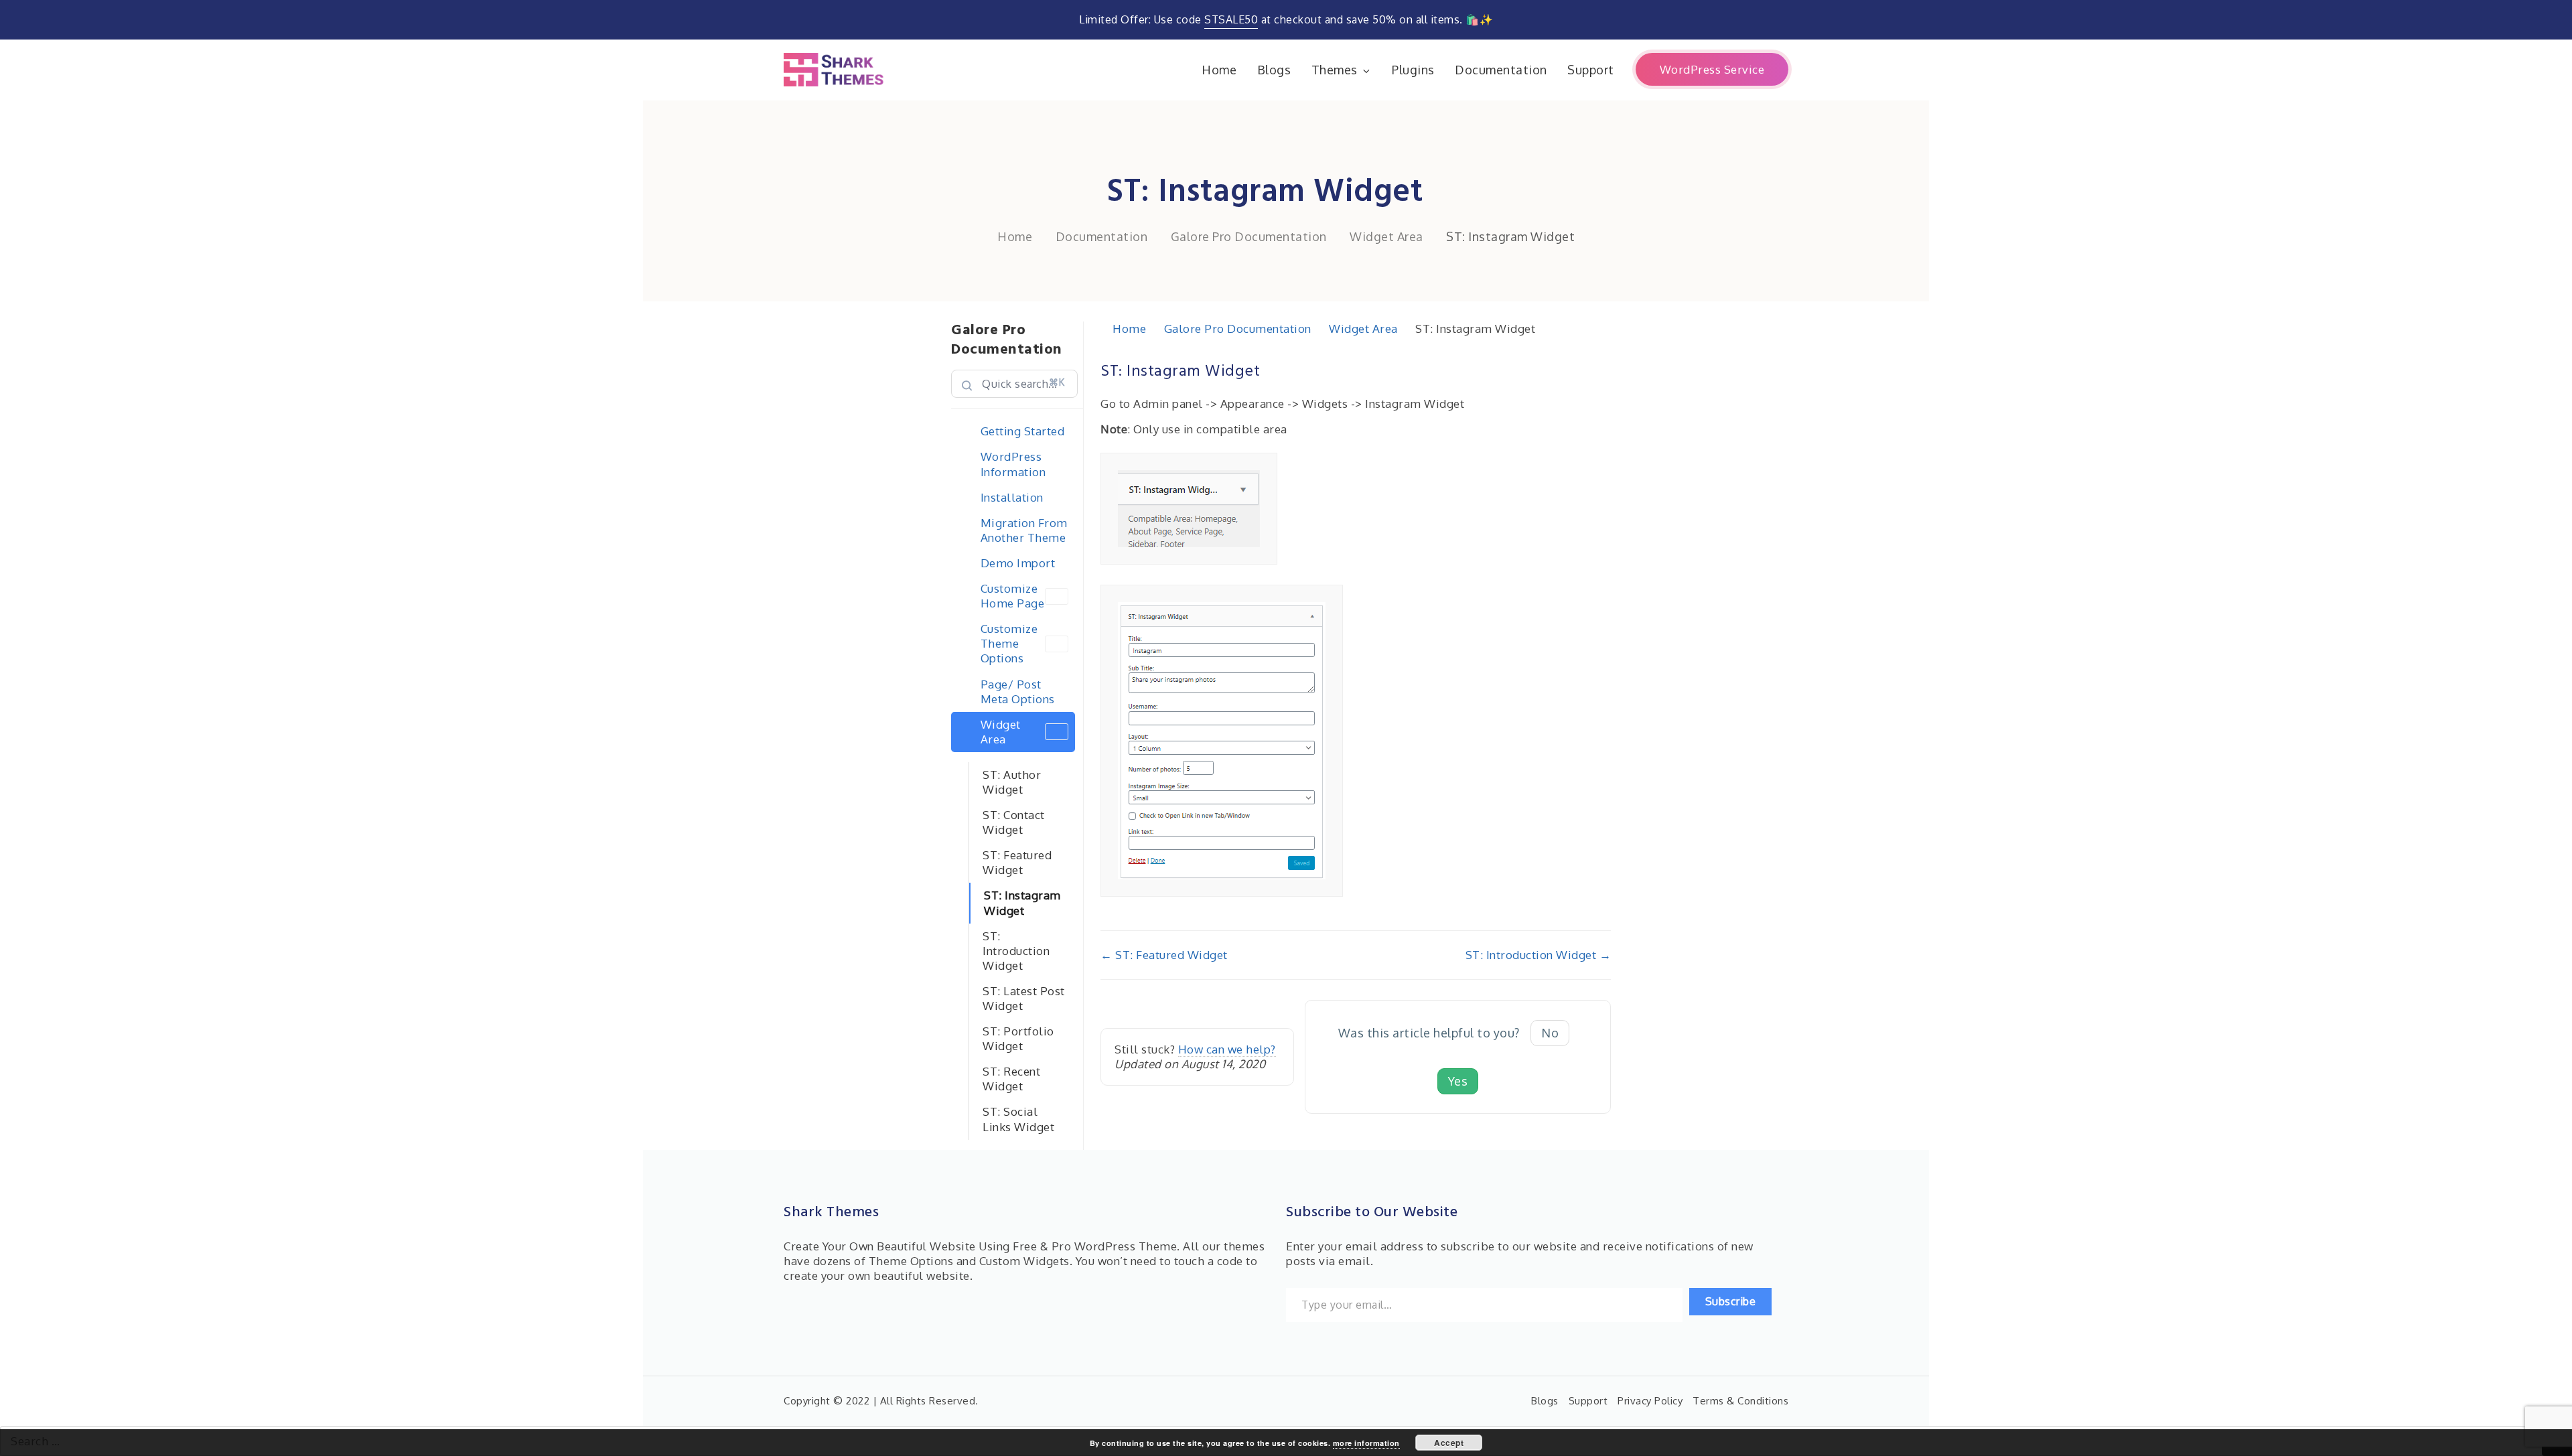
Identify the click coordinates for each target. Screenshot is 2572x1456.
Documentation (1501, 70)
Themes (1335, 70)
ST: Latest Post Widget (1024, 998)
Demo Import (1018, 563)
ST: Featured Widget (1017, 862)
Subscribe (1731, 1301)
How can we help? (1227, 1049)
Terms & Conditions (1740, 1401)
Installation (1012, 497)
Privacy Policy (1650, 1401)
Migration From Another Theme (1024, 530)
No (1550, 1033)
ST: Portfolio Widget (1018, 1038)
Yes (1458, 1081)
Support (1591, 70)
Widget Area (1001, 732)
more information (1366, 1443)
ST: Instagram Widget (1022, 902)
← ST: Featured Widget (1164, 955)
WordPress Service (1712, 69)
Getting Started (1023, 431)
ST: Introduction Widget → (1539, 955)
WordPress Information (1013, 464)
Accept (1449, 1443)
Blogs (1274, 70)
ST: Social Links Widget (1018, 1119)
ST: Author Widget (1012, 782)
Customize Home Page (1013, 596)
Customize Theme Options (1009, 643)
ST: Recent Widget (1011, 1079)
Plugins (1413, 70)
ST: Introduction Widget (1016, 951)
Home (1219, 70)
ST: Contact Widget (1014, 822)
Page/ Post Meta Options (1018, 691)
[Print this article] (1607, 364)
